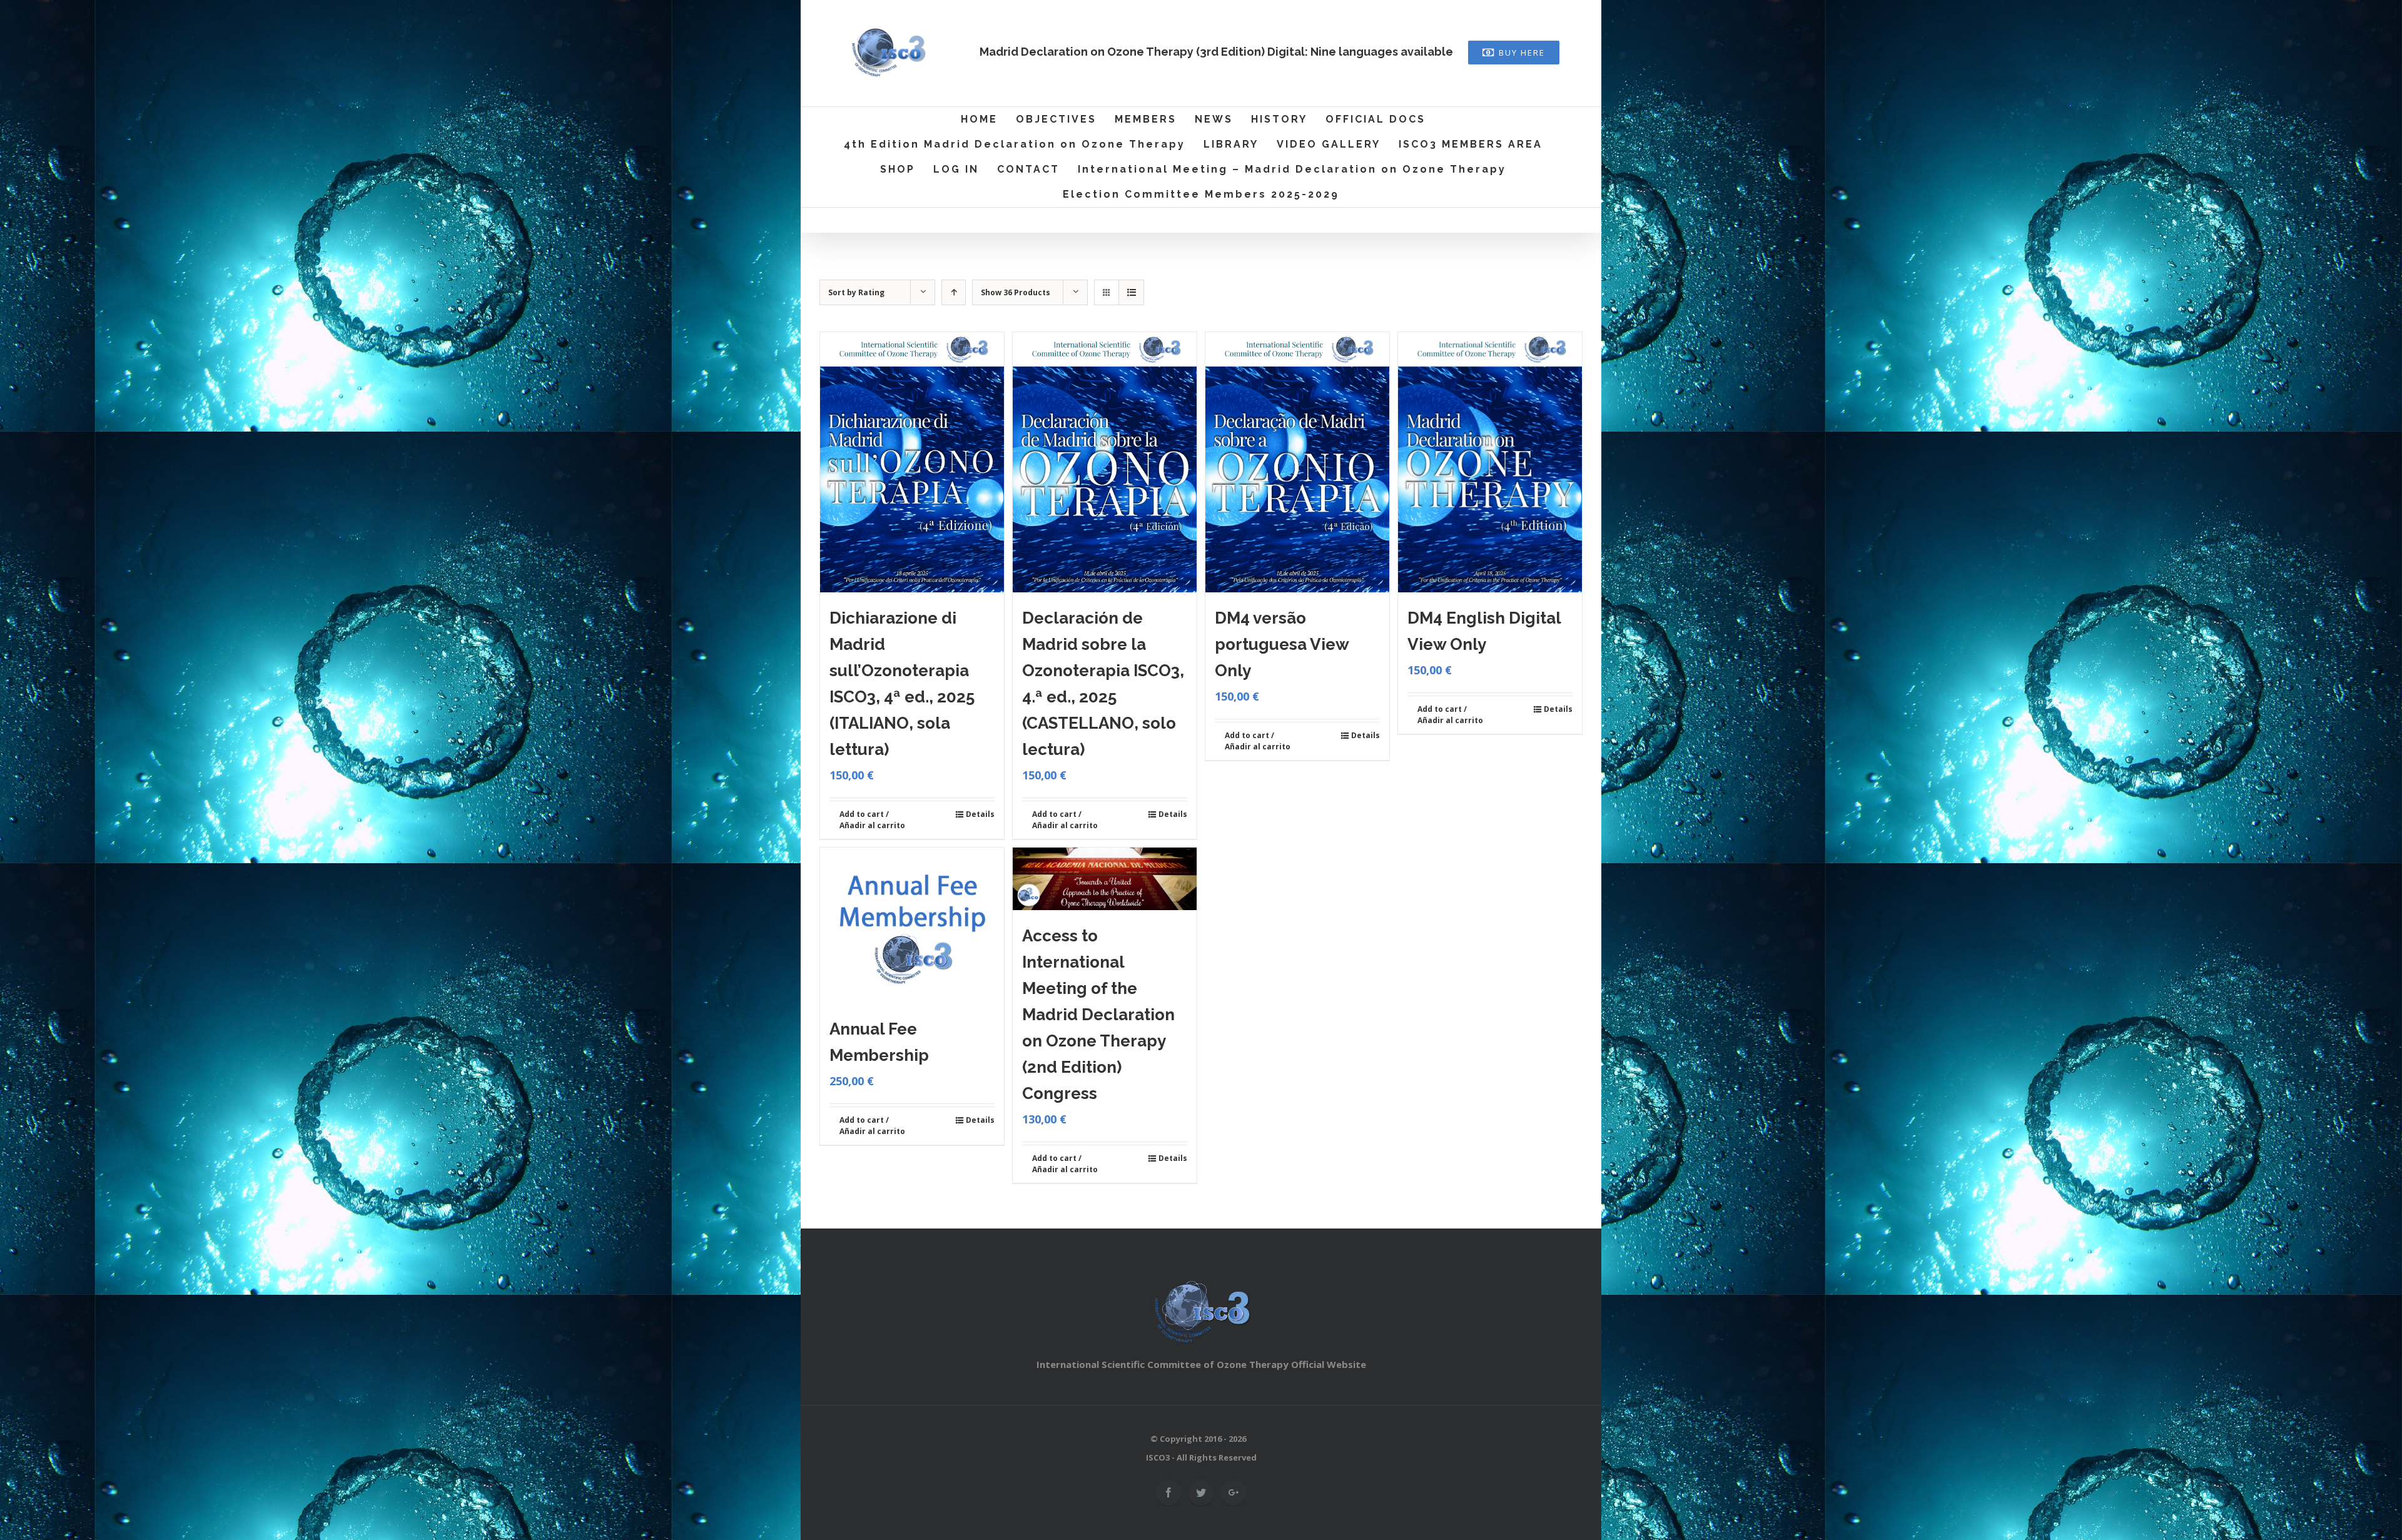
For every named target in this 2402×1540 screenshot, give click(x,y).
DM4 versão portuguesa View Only (1282, 644)
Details (980, 814)
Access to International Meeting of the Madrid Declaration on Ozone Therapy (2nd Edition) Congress (1098, 1015)
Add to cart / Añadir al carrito (872, 820)
